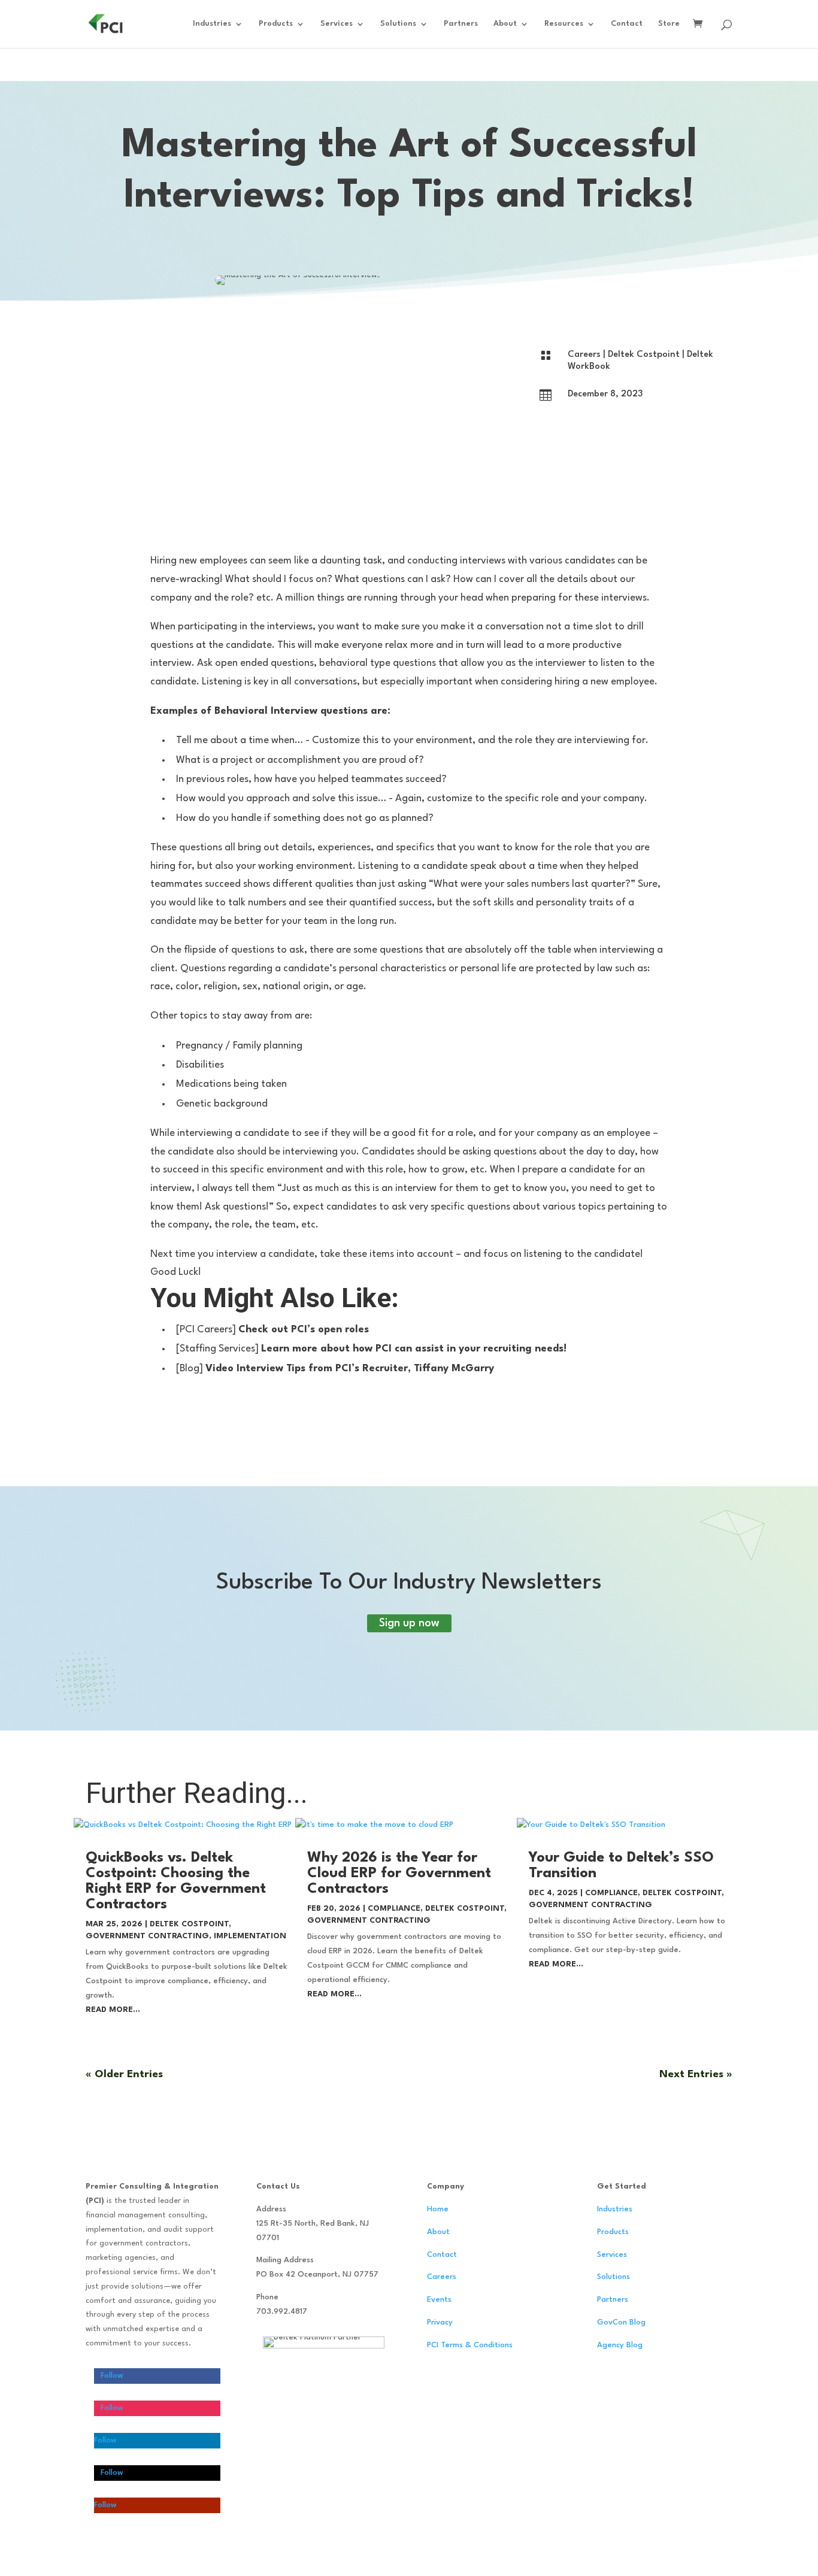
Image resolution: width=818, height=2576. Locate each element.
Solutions (398, 24)
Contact (627, 24)
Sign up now (409, 1623)
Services (337, 24)
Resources (564, 24)
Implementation (250, 1936)
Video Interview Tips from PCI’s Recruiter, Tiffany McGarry (350, 1369)
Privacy (440, 2322)
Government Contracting (147, 1936)
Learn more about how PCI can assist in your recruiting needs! (414, 1349)
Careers (584, 355)
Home (438, 2209)
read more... (113, 2010)
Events (439, 2300)
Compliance (394, 1909)
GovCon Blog (621, 2322)
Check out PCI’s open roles (304, 1330)
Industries (212, 24)
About (505, 24)
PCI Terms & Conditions (470, 2345)
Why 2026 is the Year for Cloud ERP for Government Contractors (399, 1874)
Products (276, 24)
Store (669, 24)
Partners (461, 24)
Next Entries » (696, 2075)
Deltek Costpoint (644, 355)
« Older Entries (124, 2075)
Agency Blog (620, 2345)
